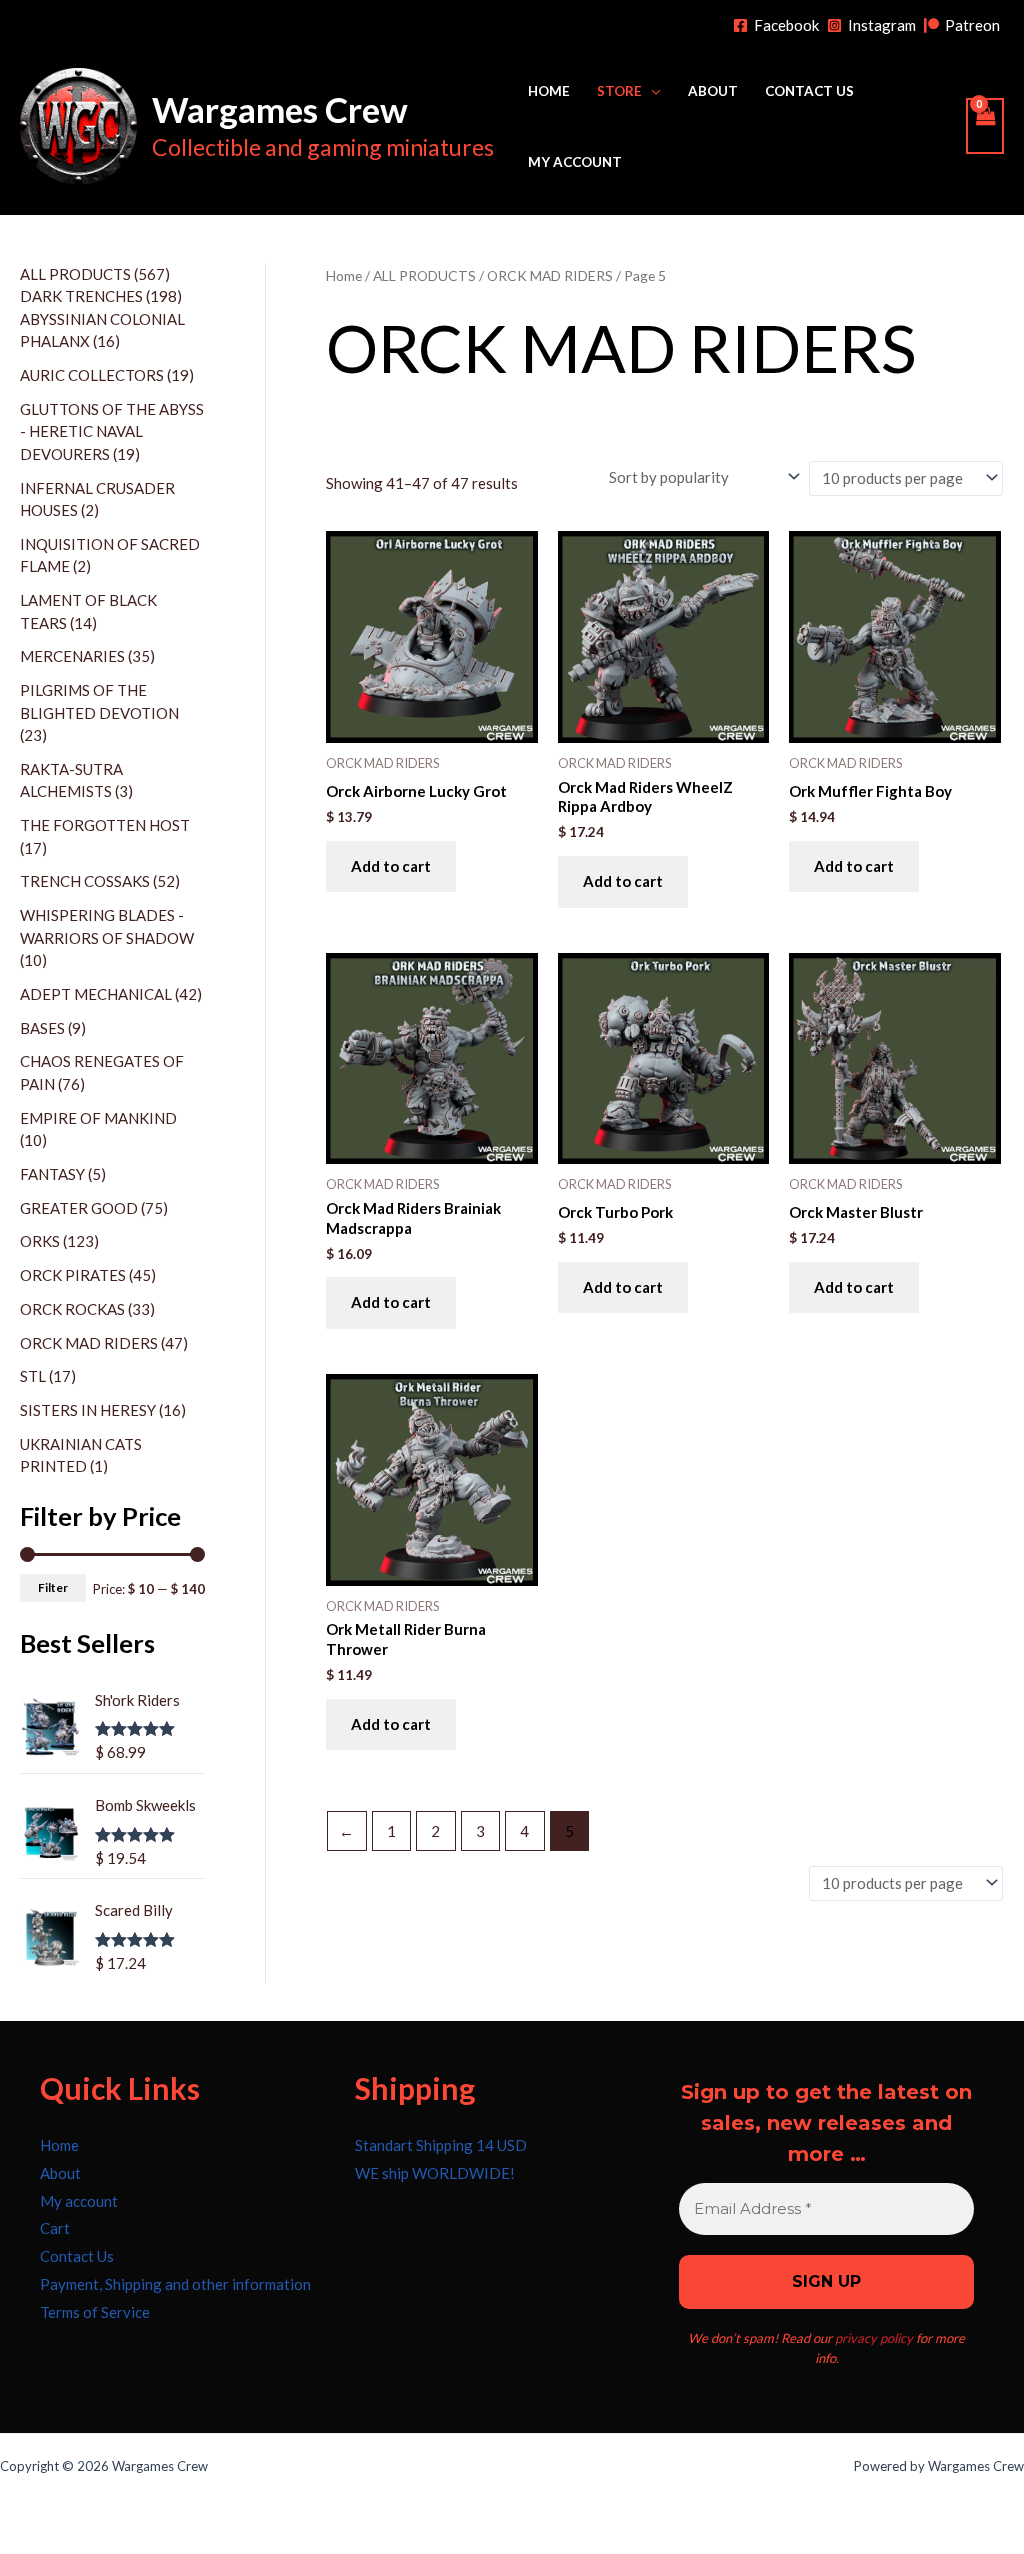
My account (575, 162)
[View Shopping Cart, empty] (985, 126)
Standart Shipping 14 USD (441, 2145)
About (713, 91)
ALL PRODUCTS (424, 275)
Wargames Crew (280, 109)
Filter (53, 1587)
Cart (55, 2228)
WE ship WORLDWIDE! (435, 2173)
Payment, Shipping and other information (175, 2284)
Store (619, 91)
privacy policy (874, 2338)
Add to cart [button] (391, 866)
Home (549, 91)
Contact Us (809, 91)
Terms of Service (95, 2312)
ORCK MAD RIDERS (550, 275)
